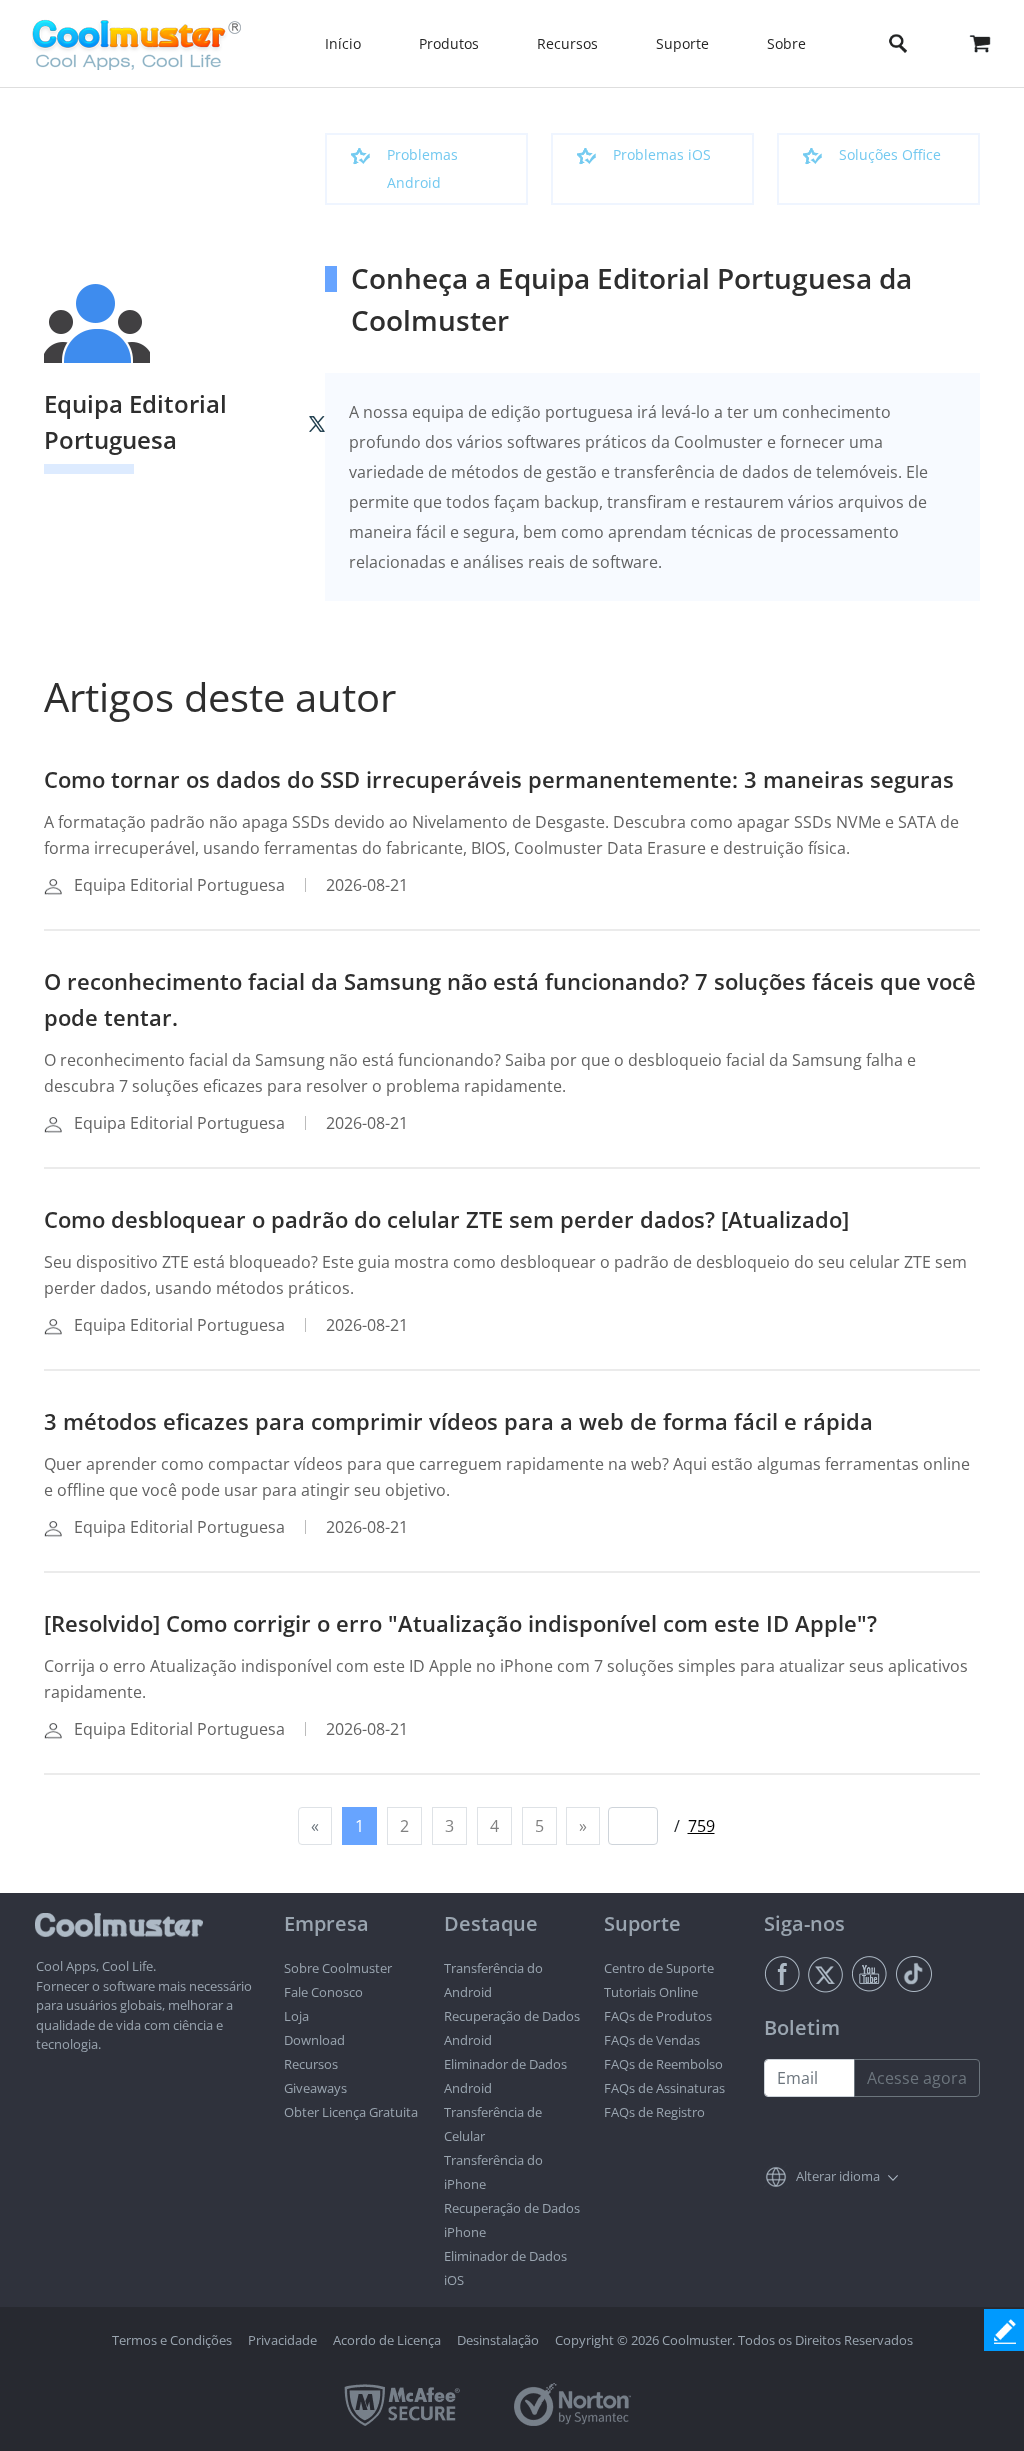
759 (701, 1826)
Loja (296, 2016)
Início (343, 43)
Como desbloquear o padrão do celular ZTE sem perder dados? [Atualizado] (446, 1219)
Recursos (311, 2064)
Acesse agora (917, 2078)
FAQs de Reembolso (663, 2064)
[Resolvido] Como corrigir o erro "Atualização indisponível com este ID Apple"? (460, 1623)
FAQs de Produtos (658, 2016)
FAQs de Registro (654, 2112)
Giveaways (315, 2088)
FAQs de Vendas (652, 2040)
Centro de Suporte (659, 1968)
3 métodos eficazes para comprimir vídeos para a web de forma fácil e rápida (458, 1421)
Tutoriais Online (651, 1992)
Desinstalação (498, 2340)
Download (314, 2040)
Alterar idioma (838, 2176)
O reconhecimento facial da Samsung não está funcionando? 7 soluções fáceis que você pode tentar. (510, 999)
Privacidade (282, 2340)
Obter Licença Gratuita (351, 2112)
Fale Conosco (323, 1992)
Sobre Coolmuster (338, 1968)
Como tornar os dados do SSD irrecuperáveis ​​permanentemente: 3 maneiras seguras (499, 779)
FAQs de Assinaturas (664, 2088)
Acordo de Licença (387, 2340)
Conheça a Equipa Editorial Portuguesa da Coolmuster (631, 299)
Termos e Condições (172, 2340)
